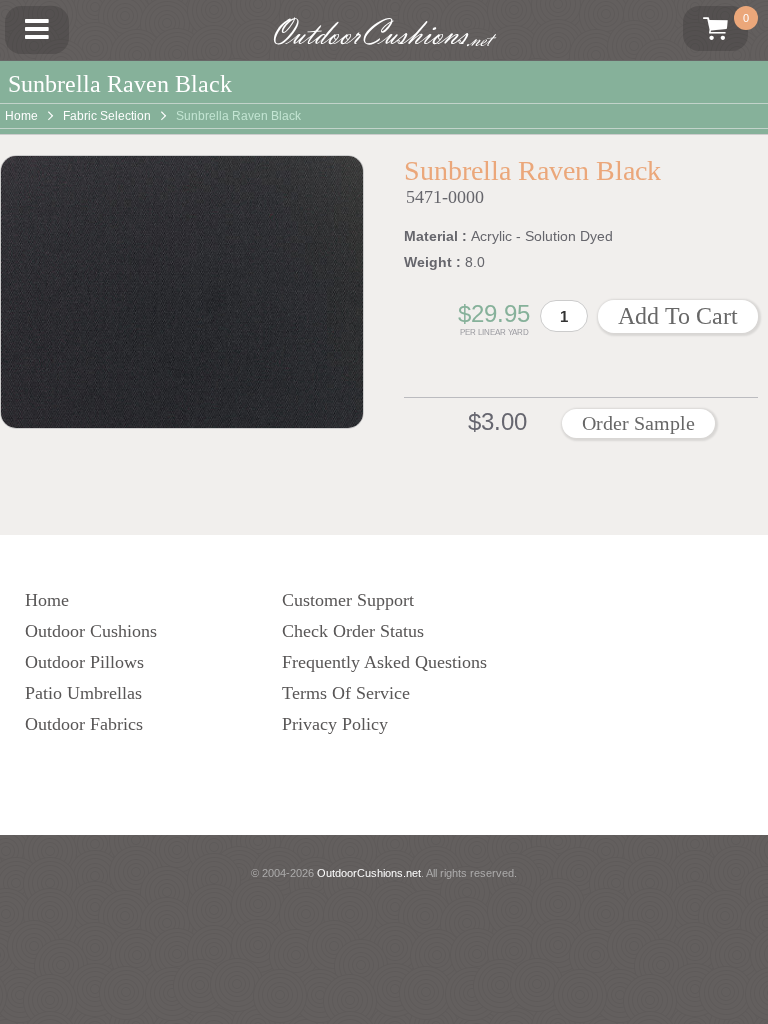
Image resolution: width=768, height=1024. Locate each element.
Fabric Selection (107, 116)
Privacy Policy (335, 724)
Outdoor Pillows (84, 662)
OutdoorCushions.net (369, 873)
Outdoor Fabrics (84, 724)
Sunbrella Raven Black (238, 116)
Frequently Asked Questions (384, 662)
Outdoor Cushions (91, 631)
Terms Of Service (346, 693)
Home (21, 116)
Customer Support (348, 600)
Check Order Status (353, 631)
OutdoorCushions (379, 33)
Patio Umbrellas (83, 693)
